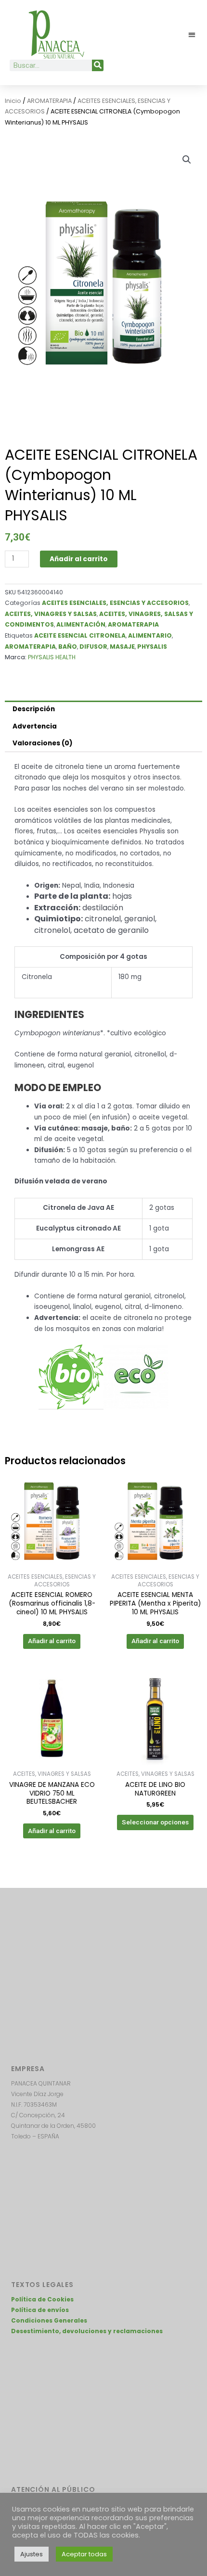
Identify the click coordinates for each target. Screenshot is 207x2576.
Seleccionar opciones (155, 1822)
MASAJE (122, 647)
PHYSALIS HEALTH (52, 657)
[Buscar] (98, 65)
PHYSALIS (152, 647)
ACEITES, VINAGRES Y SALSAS (51, 614)
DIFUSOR (93, 647)
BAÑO (68, 647)
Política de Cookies (42, 2299)
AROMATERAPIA (49, 101)
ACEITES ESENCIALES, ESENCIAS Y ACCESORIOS (115, 603)
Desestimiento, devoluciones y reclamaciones (87, 2331)
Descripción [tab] (34, 709)
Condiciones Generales (49, 2320)
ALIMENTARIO (150, 635)
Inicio (13, 101)
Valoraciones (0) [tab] (43, 743)
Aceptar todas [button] (84, 2554)
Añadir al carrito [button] (52, 1641)
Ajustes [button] (32, 2554)
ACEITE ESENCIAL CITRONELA (80, 635)
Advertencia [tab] (35, 726)
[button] (192, 35)
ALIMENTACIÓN (81, 624)
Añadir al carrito (79, 559)
